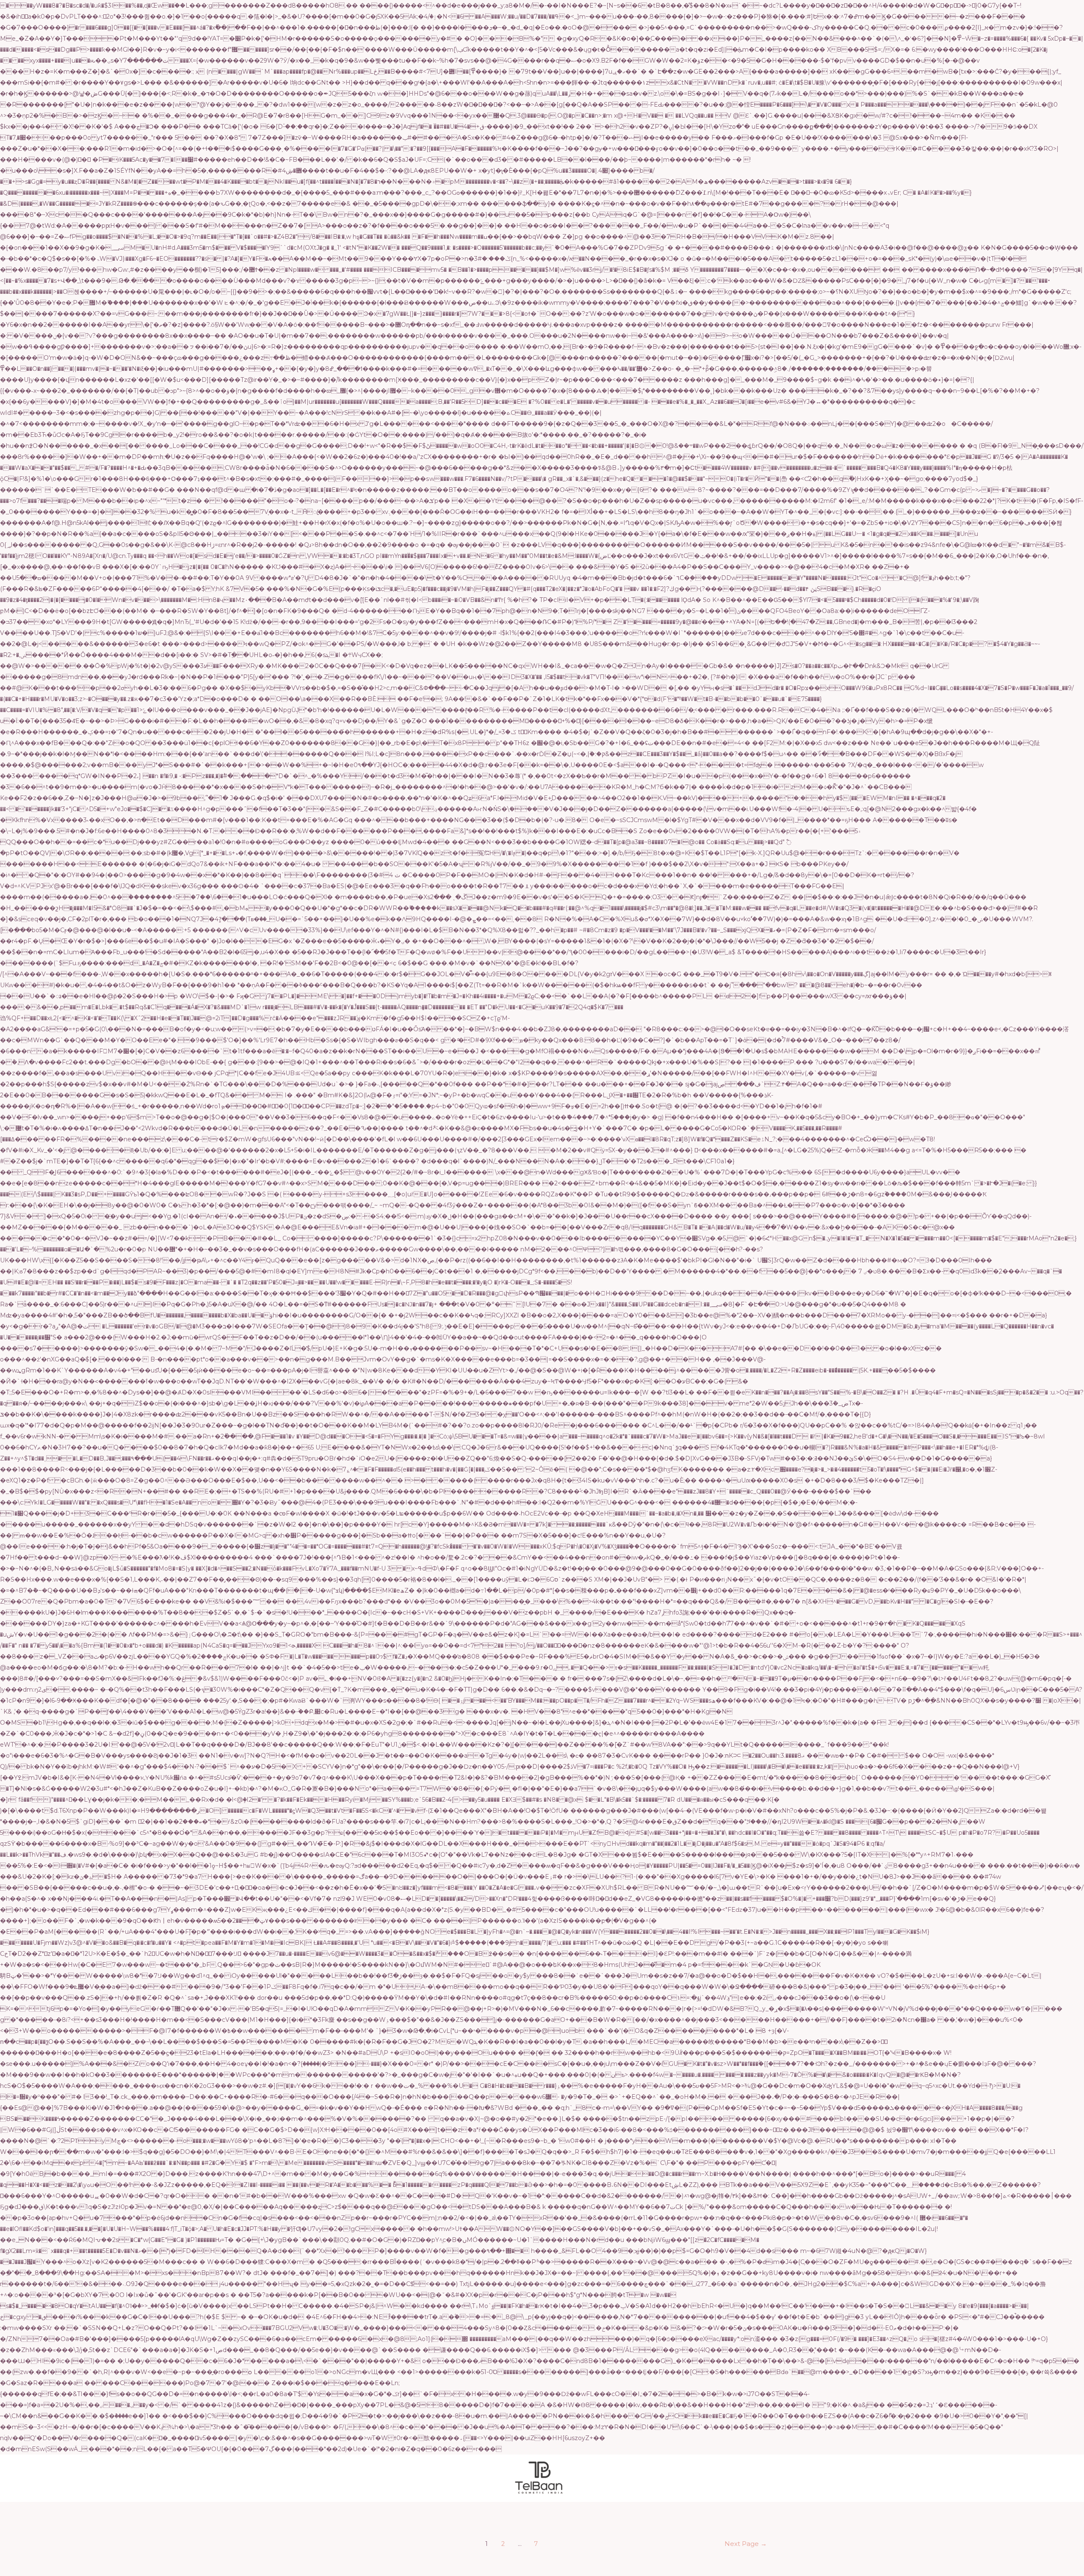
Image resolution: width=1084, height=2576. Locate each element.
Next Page (746, 2544)
